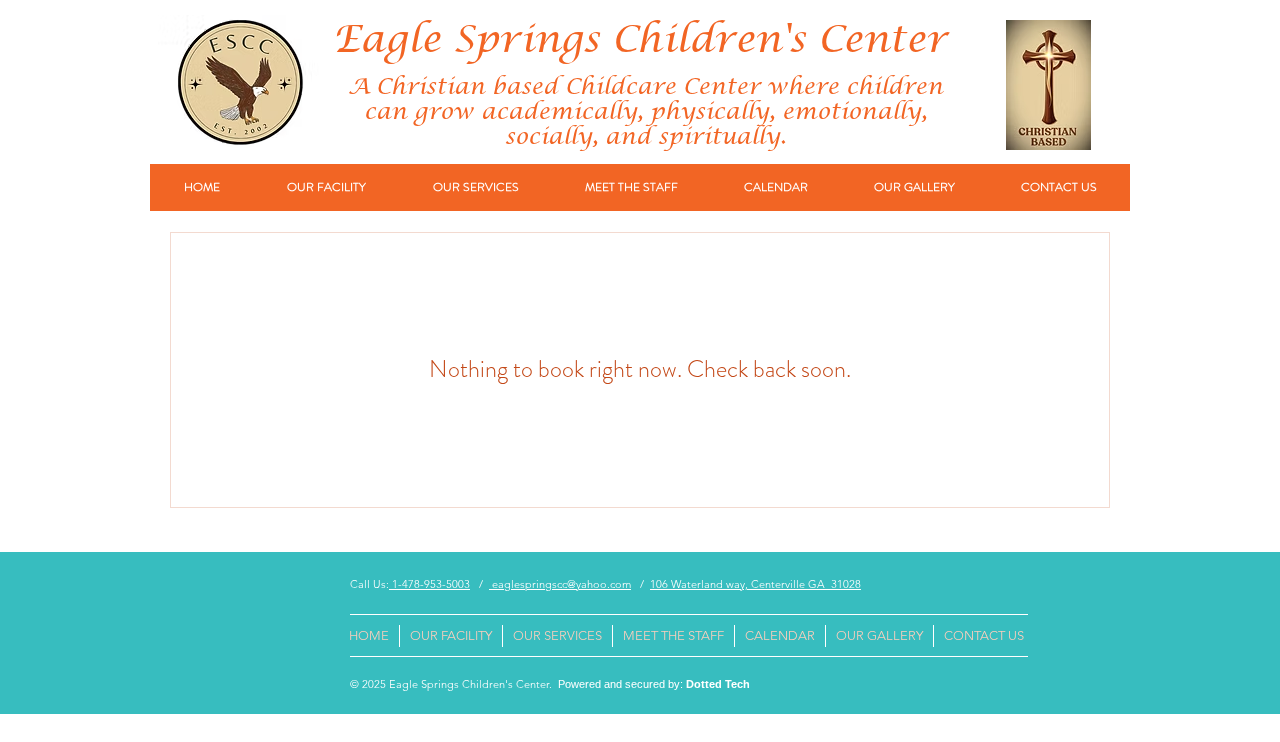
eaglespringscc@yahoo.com (560, 584)
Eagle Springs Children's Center (640, 41)
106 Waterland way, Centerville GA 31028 (755, 584)
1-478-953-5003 (429, 584)
